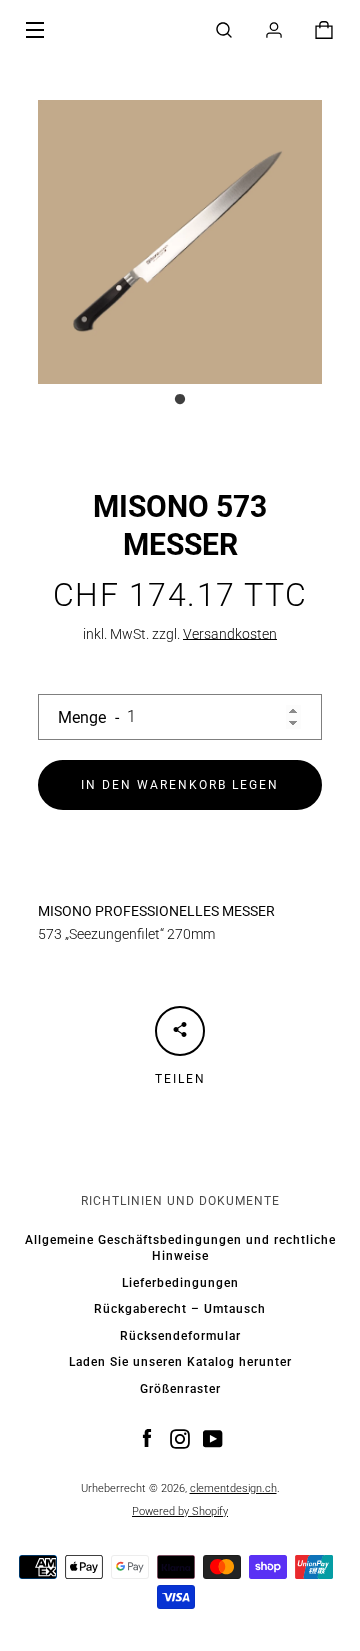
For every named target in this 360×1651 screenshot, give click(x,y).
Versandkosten (230, 634)
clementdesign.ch (233, 1488)
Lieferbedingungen (180, 1283)
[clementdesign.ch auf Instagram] (180, 1438)
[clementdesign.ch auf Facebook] (147, 1438)
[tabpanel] (180, 242)
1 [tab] (180, 400)
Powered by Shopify (180, 1511)
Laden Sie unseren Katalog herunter (180, 1362)
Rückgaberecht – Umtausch (180, 1309)
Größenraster (180, 1389)
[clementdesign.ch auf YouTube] (213, 1438)
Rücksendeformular (180, 1336)
